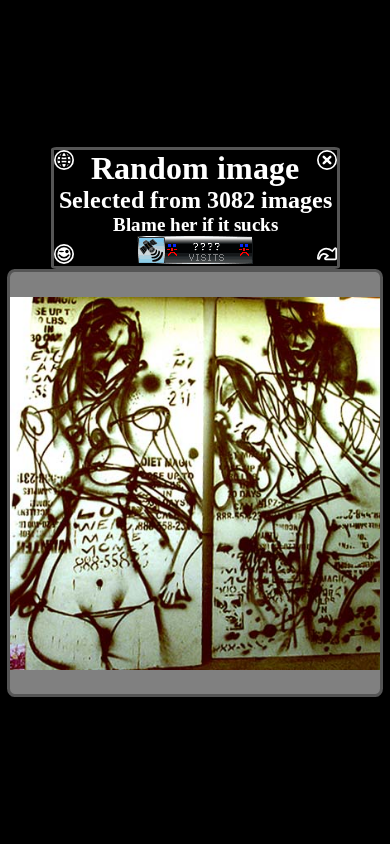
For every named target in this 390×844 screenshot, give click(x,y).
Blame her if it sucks (195, 224)
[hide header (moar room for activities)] (327, 160)
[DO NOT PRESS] (64, 254)
